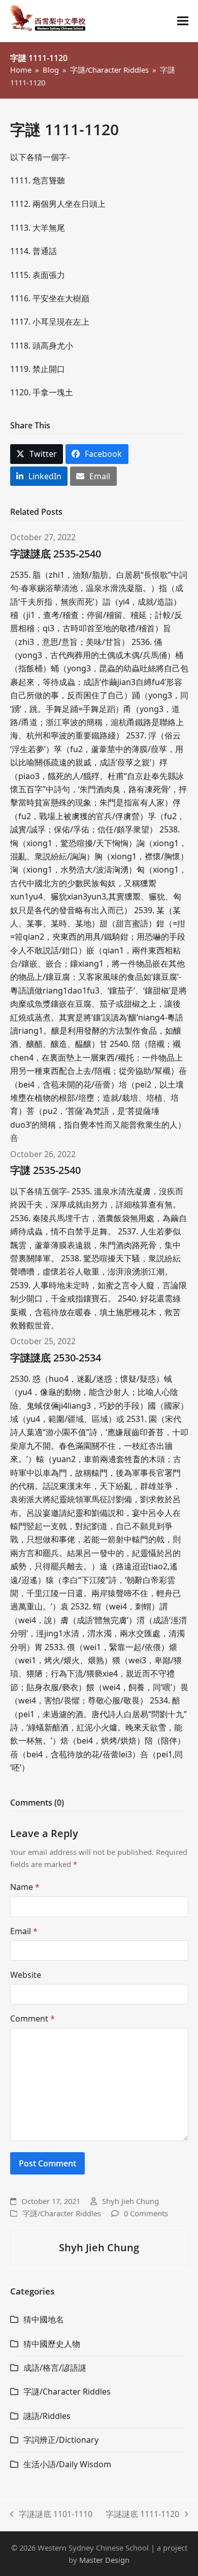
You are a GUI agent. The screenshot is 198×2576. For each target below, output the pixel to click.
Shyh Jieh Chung (130, 2201)
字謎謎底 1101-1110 (52, 2515)
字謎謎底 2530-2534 (56, 1358)
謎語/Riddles (47, 2416)
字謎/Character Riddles (62, 2213)
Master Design (104, 2560)
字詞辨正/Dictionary (61, 2440)
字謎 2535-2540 (45, 1170)
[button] (183, 21)
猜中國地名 (44, 2319)
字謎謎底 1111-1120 (142, 2515)
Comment (32, 2019)
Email (24, 1931)
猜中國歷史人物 (52, 2344)
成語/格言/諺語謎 (55, 2368)
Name (25, 1887)
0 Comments (146, 2213)
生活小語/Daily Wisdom (67, 2464)
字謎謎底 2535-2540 (56, 554)
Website (26, 1975)
